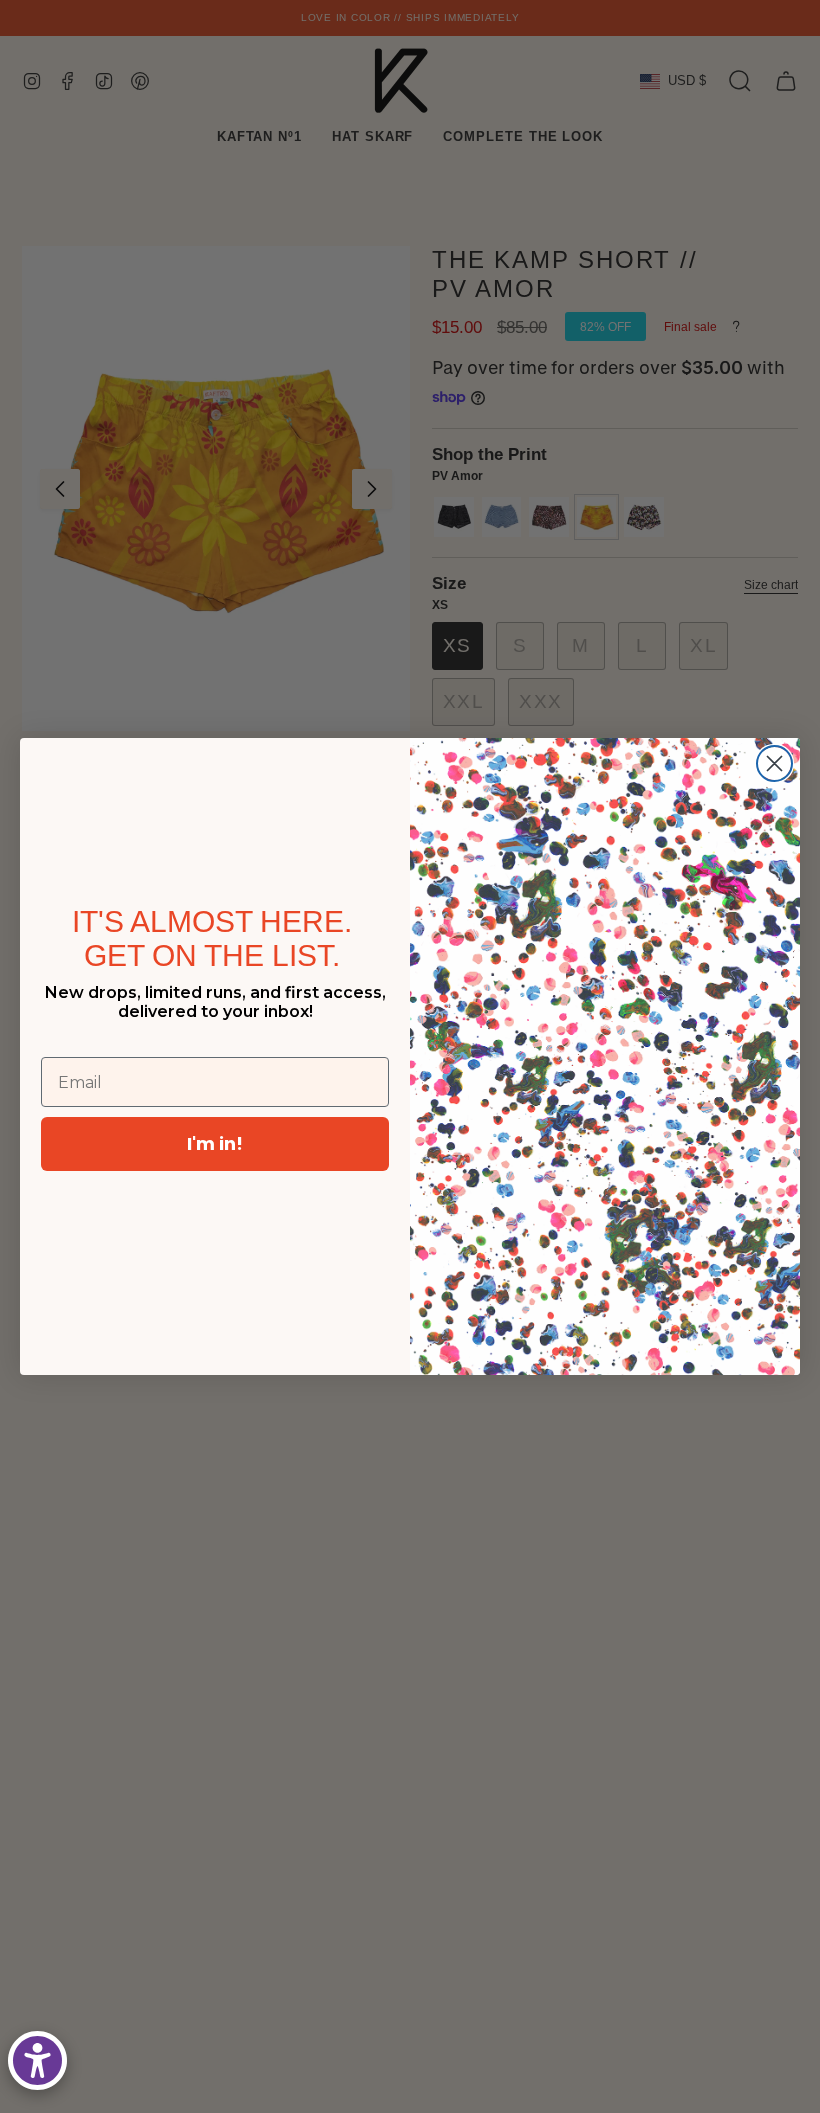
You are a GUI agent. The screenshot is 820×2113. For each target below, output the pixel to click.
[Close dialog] (774, 763)
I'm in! (215, 1143)
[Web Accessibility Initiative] (37, 2060)
